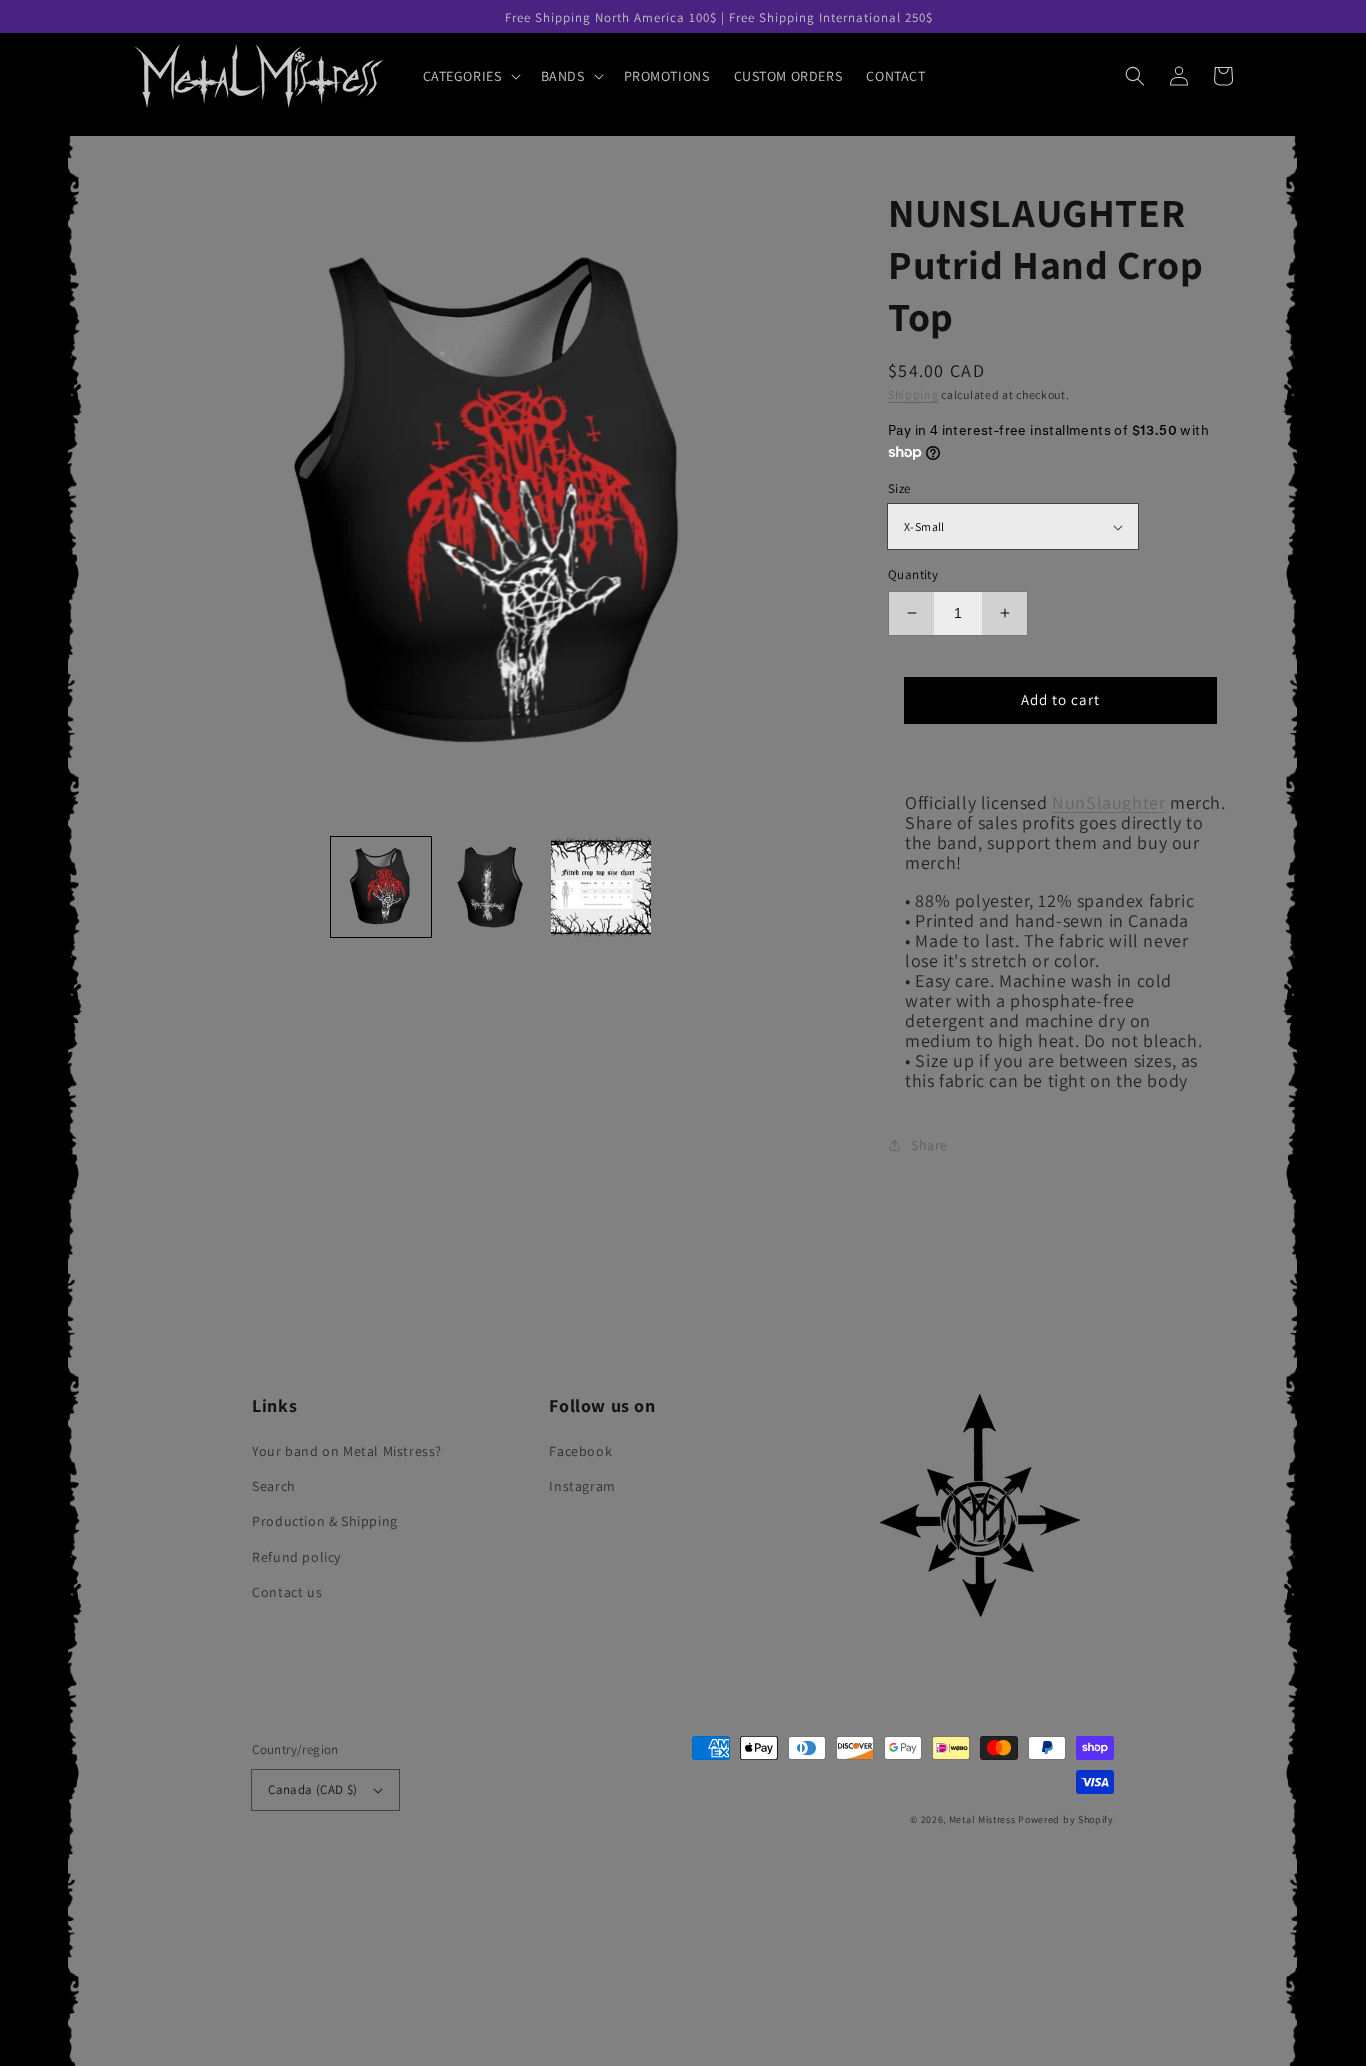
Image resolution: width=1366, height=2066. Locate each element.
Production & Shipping (325, 1521)
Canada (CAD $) (313, 1789)
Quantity (913, 574)
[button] (470, 76)
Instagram (582, 1486)
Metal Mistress (982, 1819)
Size (899, 488)
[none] (381, 887)
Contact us (287, 1592)
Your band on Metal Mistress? (347, 1451)
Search (274, 1486)
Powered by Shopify (1066, 1819)
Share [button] (929, 1145)
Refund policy (296, 1557)
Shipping (913, 394)
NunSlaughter (1108, 802)
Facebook (580, 1451)
